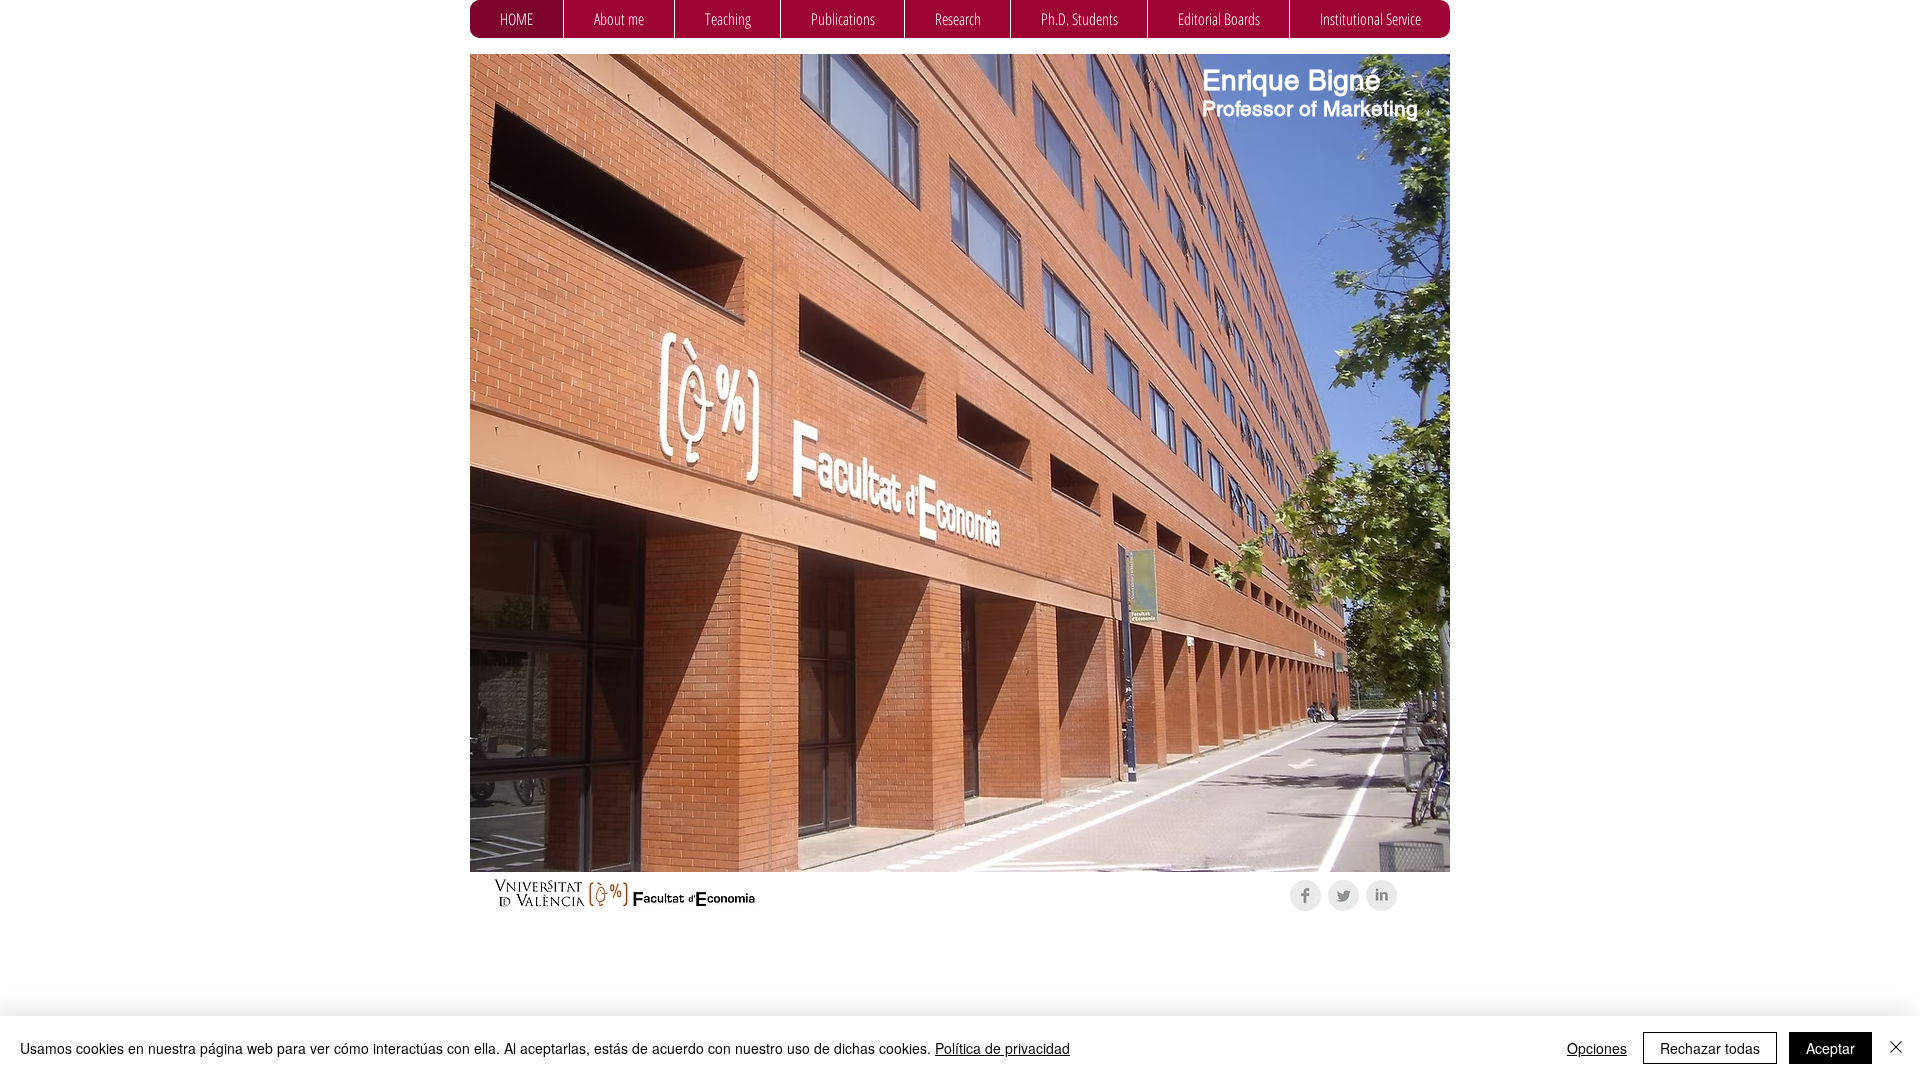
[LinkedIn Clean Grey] (1381, 895)
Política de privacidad (1002, 1048)
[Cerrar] (1896, 1048)
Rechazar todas (1710, 1048)
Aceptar (1830, 1048)
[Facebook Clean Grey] (1305, 895)
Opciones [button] (1597, 1048)
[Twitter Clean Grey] (1343, 895)
